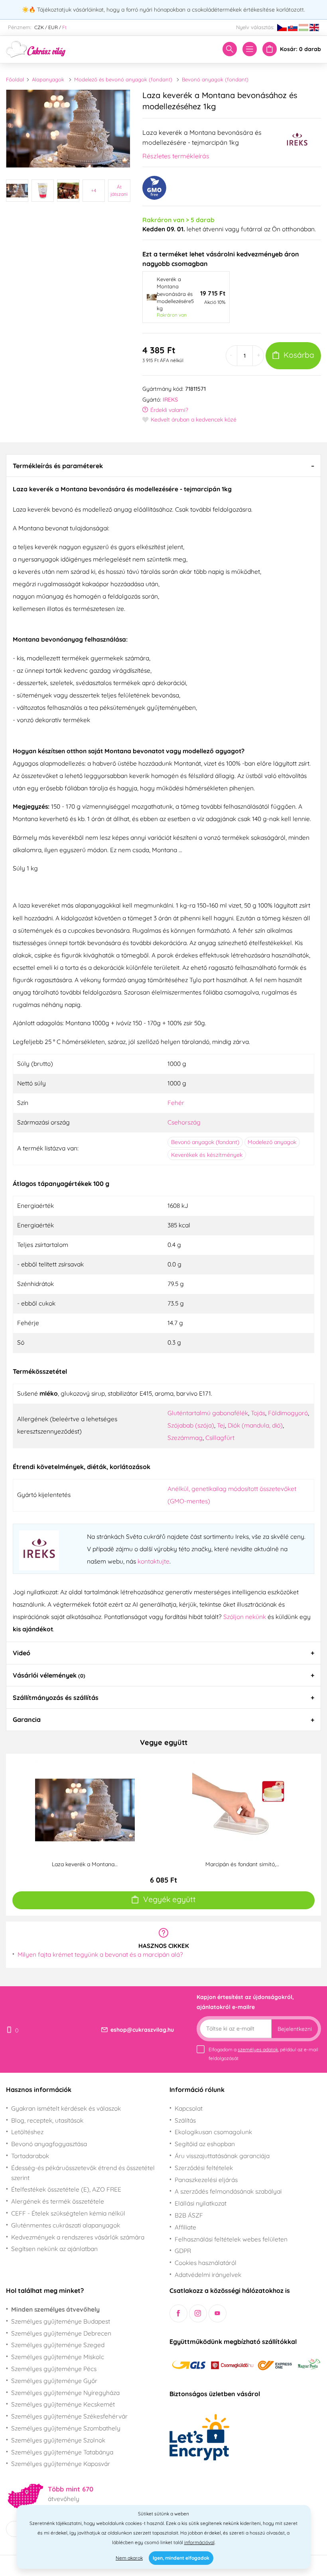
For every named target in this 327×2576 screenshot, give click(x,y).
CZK (39, 27)
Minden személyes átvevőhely (55, 2309)
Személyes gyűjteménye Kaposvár (61, 2464)
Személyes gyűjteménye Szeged (58, 2345)
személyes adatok (258, 2049)
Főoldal (15, 79)
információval (199, 2542)
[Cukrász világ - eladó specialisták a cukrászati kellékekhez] (36, 49)
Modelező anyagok (272, 1142)
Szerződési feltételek (204, 2168)
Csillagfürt (220, 1438)
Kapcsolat (189, 2108)
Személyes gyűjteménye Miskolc (58, 2357)
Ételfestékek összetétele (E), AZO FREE (66, 2189)
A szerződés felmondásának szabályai (228, 2191)
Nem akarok (129, 2558)
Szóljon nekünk (245, 1617)
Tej (221, 1425)
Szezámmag (185, 1438)
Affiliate (185, 2227)
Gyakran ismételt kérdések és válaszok (66, 2108)
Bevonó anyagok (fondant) (215, 79)
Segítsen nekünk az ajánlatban (54, 2249)
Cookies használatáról (206, 2263)
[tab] (163, 465)
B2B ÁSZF (189, 2215)
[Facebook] (178, 2313)
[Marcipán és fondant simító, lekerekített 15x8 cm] (242, 1809)
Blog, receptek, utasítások (47, 2120)
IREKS (170, 400)
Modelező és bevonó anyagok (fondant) (123, 79)
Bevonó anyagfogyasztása (49, 2144)
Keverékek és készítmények (207, 1155)
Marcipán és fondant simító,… (242, 1864)
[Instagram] (198, 2313)
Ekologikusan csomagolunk (213, 2132)
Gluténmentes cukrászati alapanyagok (66, 2225)
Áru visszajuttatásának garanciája (222, 2156)
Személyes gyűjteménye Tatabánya (62, 2452)
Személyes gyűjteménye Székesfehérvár (69, 2416)
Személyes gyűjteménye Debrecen (61, 2333)
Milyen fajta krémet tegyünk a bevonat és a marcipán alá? (100, 1954)
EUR (53, 27)
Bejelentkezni (295, 2029)
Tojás (258, 1413)
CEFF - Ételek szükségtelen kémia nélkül (68, 2213)
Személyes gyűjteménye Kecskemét (63, 2404)
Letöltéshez (27, 2132)
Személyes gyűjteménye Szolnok (58, 2440)
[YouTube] (218, 2313)
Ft (64, 27)
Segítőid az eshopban (205, 2144)
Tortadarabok (30, 2156)
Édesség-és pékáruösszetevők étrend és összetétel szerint (83, 2173)
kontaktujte (154, 1561)
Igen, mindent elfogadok (181, 2558)
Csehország (184, 1122)
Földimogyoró (288, 1413)
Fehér (176, 1103)
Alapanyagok (48, 79)
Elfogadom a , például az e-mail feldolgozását (263, 2054)
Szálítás (185, 2120)
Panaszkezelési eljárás (206, 2180)
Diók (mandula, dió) (255, 1425)
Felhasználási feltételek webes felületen (231, 2239)
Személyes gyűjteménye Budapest (61, 2321)
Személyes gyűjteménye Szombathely (66, 2428)
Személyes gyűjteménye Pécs (54, 2369)
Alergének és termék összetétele (58, 2201)
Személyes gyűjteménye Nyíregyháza (65, 2393)
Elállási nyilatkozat (201, 2203)
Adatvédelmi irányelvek (208, 2275)
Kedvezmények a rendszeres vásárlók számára (78, 2237)
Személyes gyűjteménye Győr (54, 2381)
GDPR (183, 2251)
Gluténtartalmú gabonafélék (208, 1413)
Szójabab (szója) (191, 1425)
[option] (68, 129)
